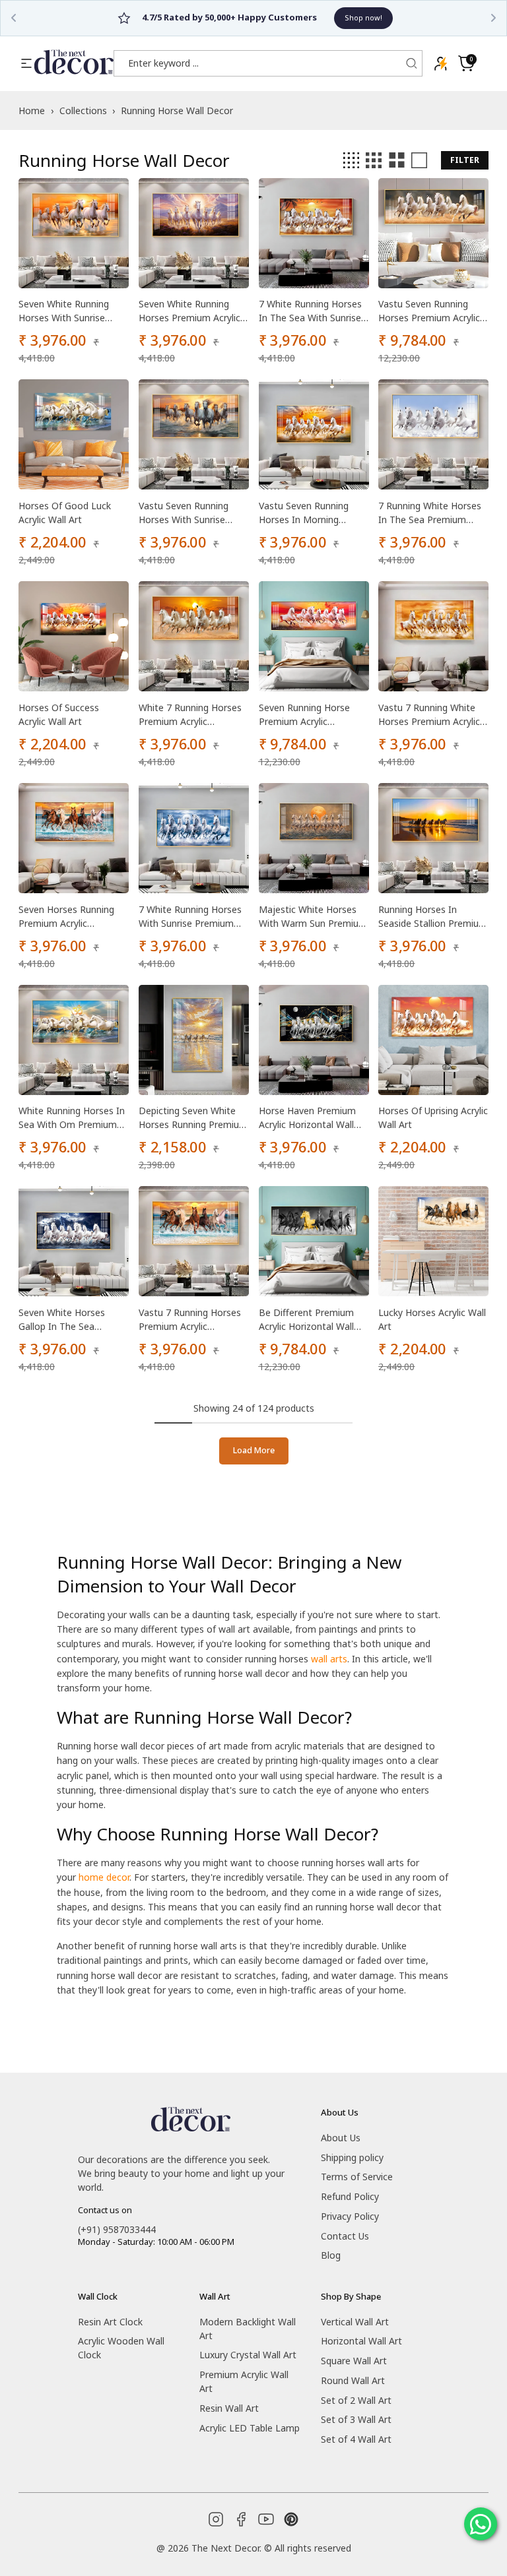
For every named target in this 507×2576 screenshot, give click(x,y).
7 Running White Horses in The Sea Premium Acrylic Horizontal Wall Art (430, 513)
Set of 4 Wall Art (356, 2439)
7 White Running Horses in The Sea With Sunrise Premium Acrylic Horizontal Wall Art (310, 311)
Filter (465, 160)
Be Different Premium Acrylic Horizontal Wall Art (306, 1320)
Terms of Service (357, 2177)
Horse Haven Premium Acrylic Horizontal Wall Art (307, 1118)
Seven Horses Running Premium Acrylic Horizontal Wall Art (66, 917)
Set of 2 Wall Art (356, 2400)
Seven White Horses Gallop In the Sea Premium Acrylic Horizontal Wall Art (62, 1320)
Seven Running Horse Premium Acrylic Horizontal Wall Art (304, 715)
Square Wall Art (354, 2361)
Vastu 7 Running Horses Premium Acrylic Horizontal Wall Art (190, 1320)
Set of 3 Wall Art (356, 2419)
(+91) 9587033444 (117, 2229)
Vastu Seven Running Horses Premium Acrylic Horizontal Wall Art (429, 311)
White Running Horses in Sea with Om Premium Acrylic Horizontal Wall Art (72, 1118)
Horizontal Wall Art (361, 2341)
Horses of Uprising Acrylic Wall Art (433, 1117)
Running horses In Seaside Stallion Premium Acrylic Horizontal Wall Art (433, 917)
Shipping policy (352, 2157)
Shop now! (317, 17)
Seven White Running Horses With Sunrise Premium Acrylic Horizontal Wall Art (64, 311)
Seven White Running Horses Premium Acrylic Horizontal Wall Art (189, 311)
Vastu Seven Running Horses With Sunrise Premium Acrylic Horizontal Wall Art (184, 513)
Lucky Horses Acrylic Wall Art (432, 1319)
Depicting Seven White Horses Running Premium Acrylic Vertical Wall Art (193, 1118)
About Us (341, 2138)
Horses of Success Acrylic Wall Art (59, 714)
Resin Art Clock (110, 2322)
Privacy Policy (350, 2216)
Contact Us (345, 2236)
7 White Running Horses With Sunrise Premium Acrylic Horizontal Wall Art (190, 917)
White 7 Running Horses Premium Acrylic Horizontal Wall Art (190, 715)
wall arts (329, 1659)
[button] (466, 63)
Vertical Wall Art (355, 2322)
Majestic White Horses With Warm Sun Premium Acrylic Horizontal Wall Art (313, 917)
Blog (331, 2255)
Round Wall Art (353, 2380)
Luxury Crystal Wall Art (248, 2355)
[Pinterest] (291, 2519)
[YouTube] (266, 2519)
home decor (104, 1877)
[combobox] (260, 63)
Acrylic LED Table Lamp (250, 2428)
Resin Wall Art (229, 2408)
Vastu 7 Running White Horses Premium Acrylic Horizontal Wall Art (429, 715)
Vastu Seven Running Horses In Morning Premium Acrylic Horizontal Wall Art (304, 513)
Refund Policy (350, 2196)
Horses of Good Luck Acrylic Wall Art (65, 513)
